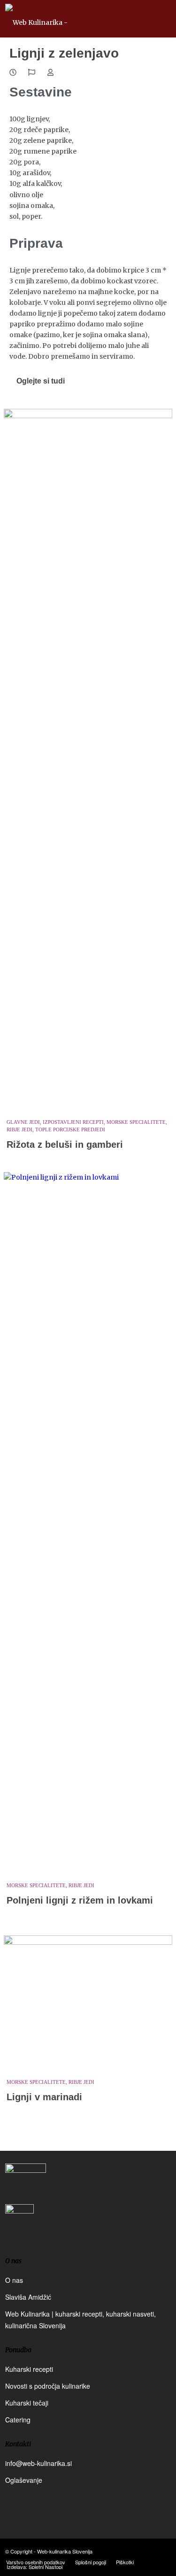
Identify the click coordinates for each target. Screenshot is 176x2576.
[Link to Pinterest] (164, 2551)
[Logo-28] (71, 19)
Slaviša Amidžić (28, 2297)
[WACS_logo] (19, 2225)
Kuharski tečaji (27, 2403)
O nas (14, 2280)
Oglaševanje (24, 2480)
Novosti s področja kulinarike (48, 2386)
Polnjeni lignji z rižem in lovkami (80, 1900)
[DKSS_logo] (26, 2183)
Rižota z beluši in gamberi (65, 1144)
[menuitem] (36, 2562)
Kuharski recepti (29, 2369)
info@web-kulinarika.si (38, 2463)
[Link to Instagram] (150, 2551)
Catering (18, 2420)
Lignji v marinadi (44, 2097)
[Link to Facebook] (136, 2551)
